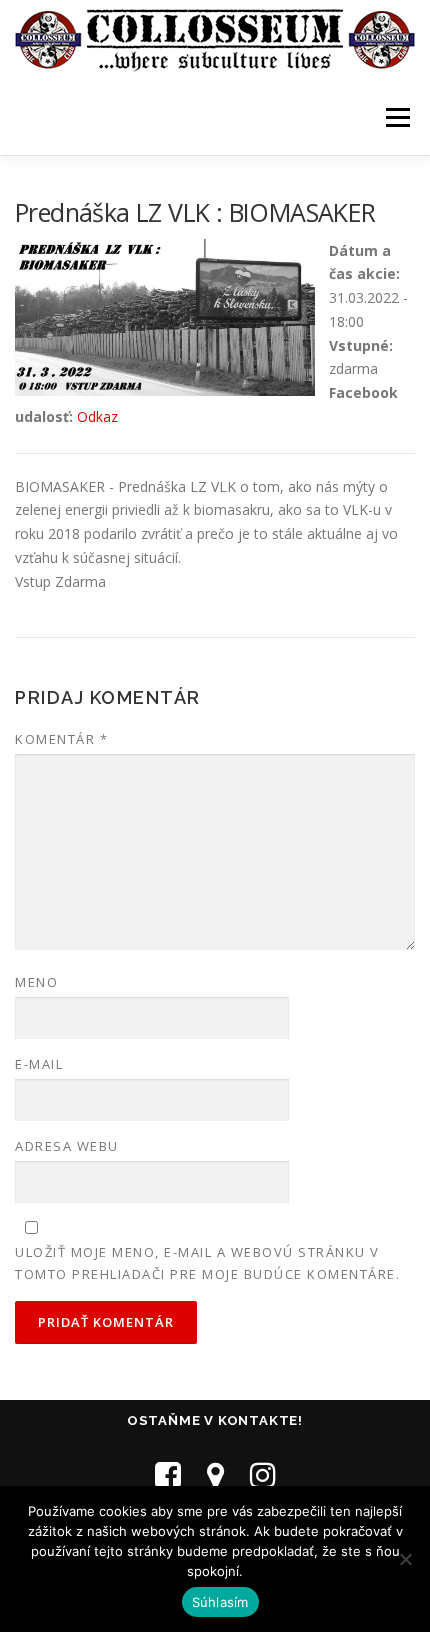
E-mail (39, 1064)
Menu (397, 117)
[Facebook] (168, 1474)
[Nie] (405, 1559)
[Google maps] (215, 1474)
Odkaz (97, 416)
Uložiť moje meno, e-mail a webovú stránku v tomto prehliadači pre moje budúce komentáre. (207, 1263)
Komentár (61, 739)
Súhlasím (220, 1602)
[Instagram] (263, 1474)
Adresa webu (67, 1146)
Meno (36, 982)
